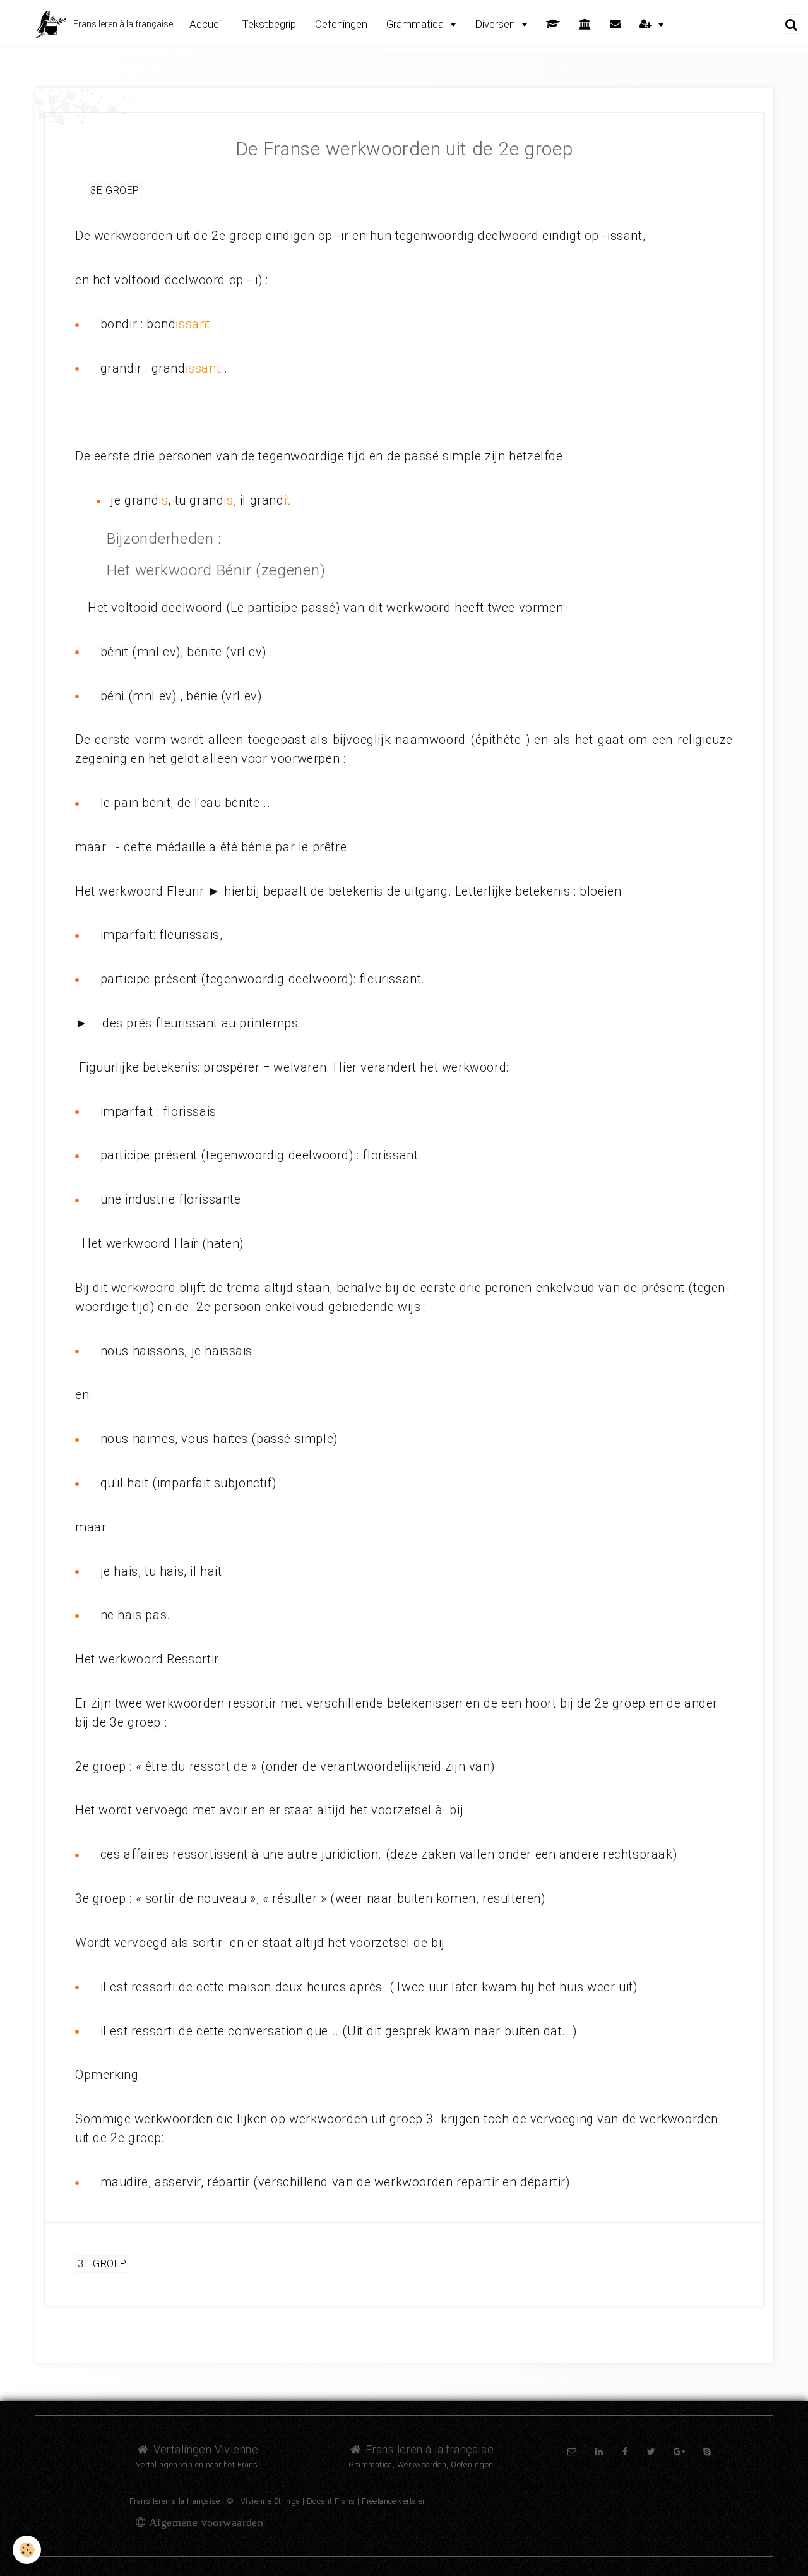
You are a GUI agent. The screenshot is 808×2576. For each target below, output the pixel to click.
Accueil (206, 24)
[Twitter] (651, 2452)
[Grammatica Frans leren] (85, 105)
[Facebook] (625, 2452)
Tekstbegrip (269, 24)
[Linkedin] (599, 2452)
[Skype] (707, 2452)
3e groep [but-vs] (115, 190)
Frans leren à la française (428, 2449)
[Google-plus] (679, 2452)
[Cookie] (27, 2550)
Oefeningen (341, 24)
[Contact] (615, 24)
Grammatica (416, 24)
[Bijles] (553, 24)
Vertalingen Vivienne (204, 2449)
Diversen (496, 24)
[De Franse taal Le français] (585, 24)
